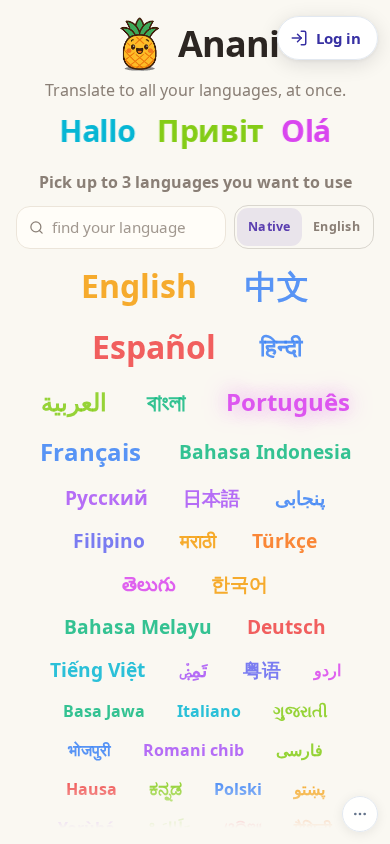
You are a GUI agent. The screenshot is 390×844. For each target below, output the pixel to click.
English (336, 226)
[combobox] (132, 227)
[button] (326, 38)
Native (269, 226)
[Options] (360, 814)
